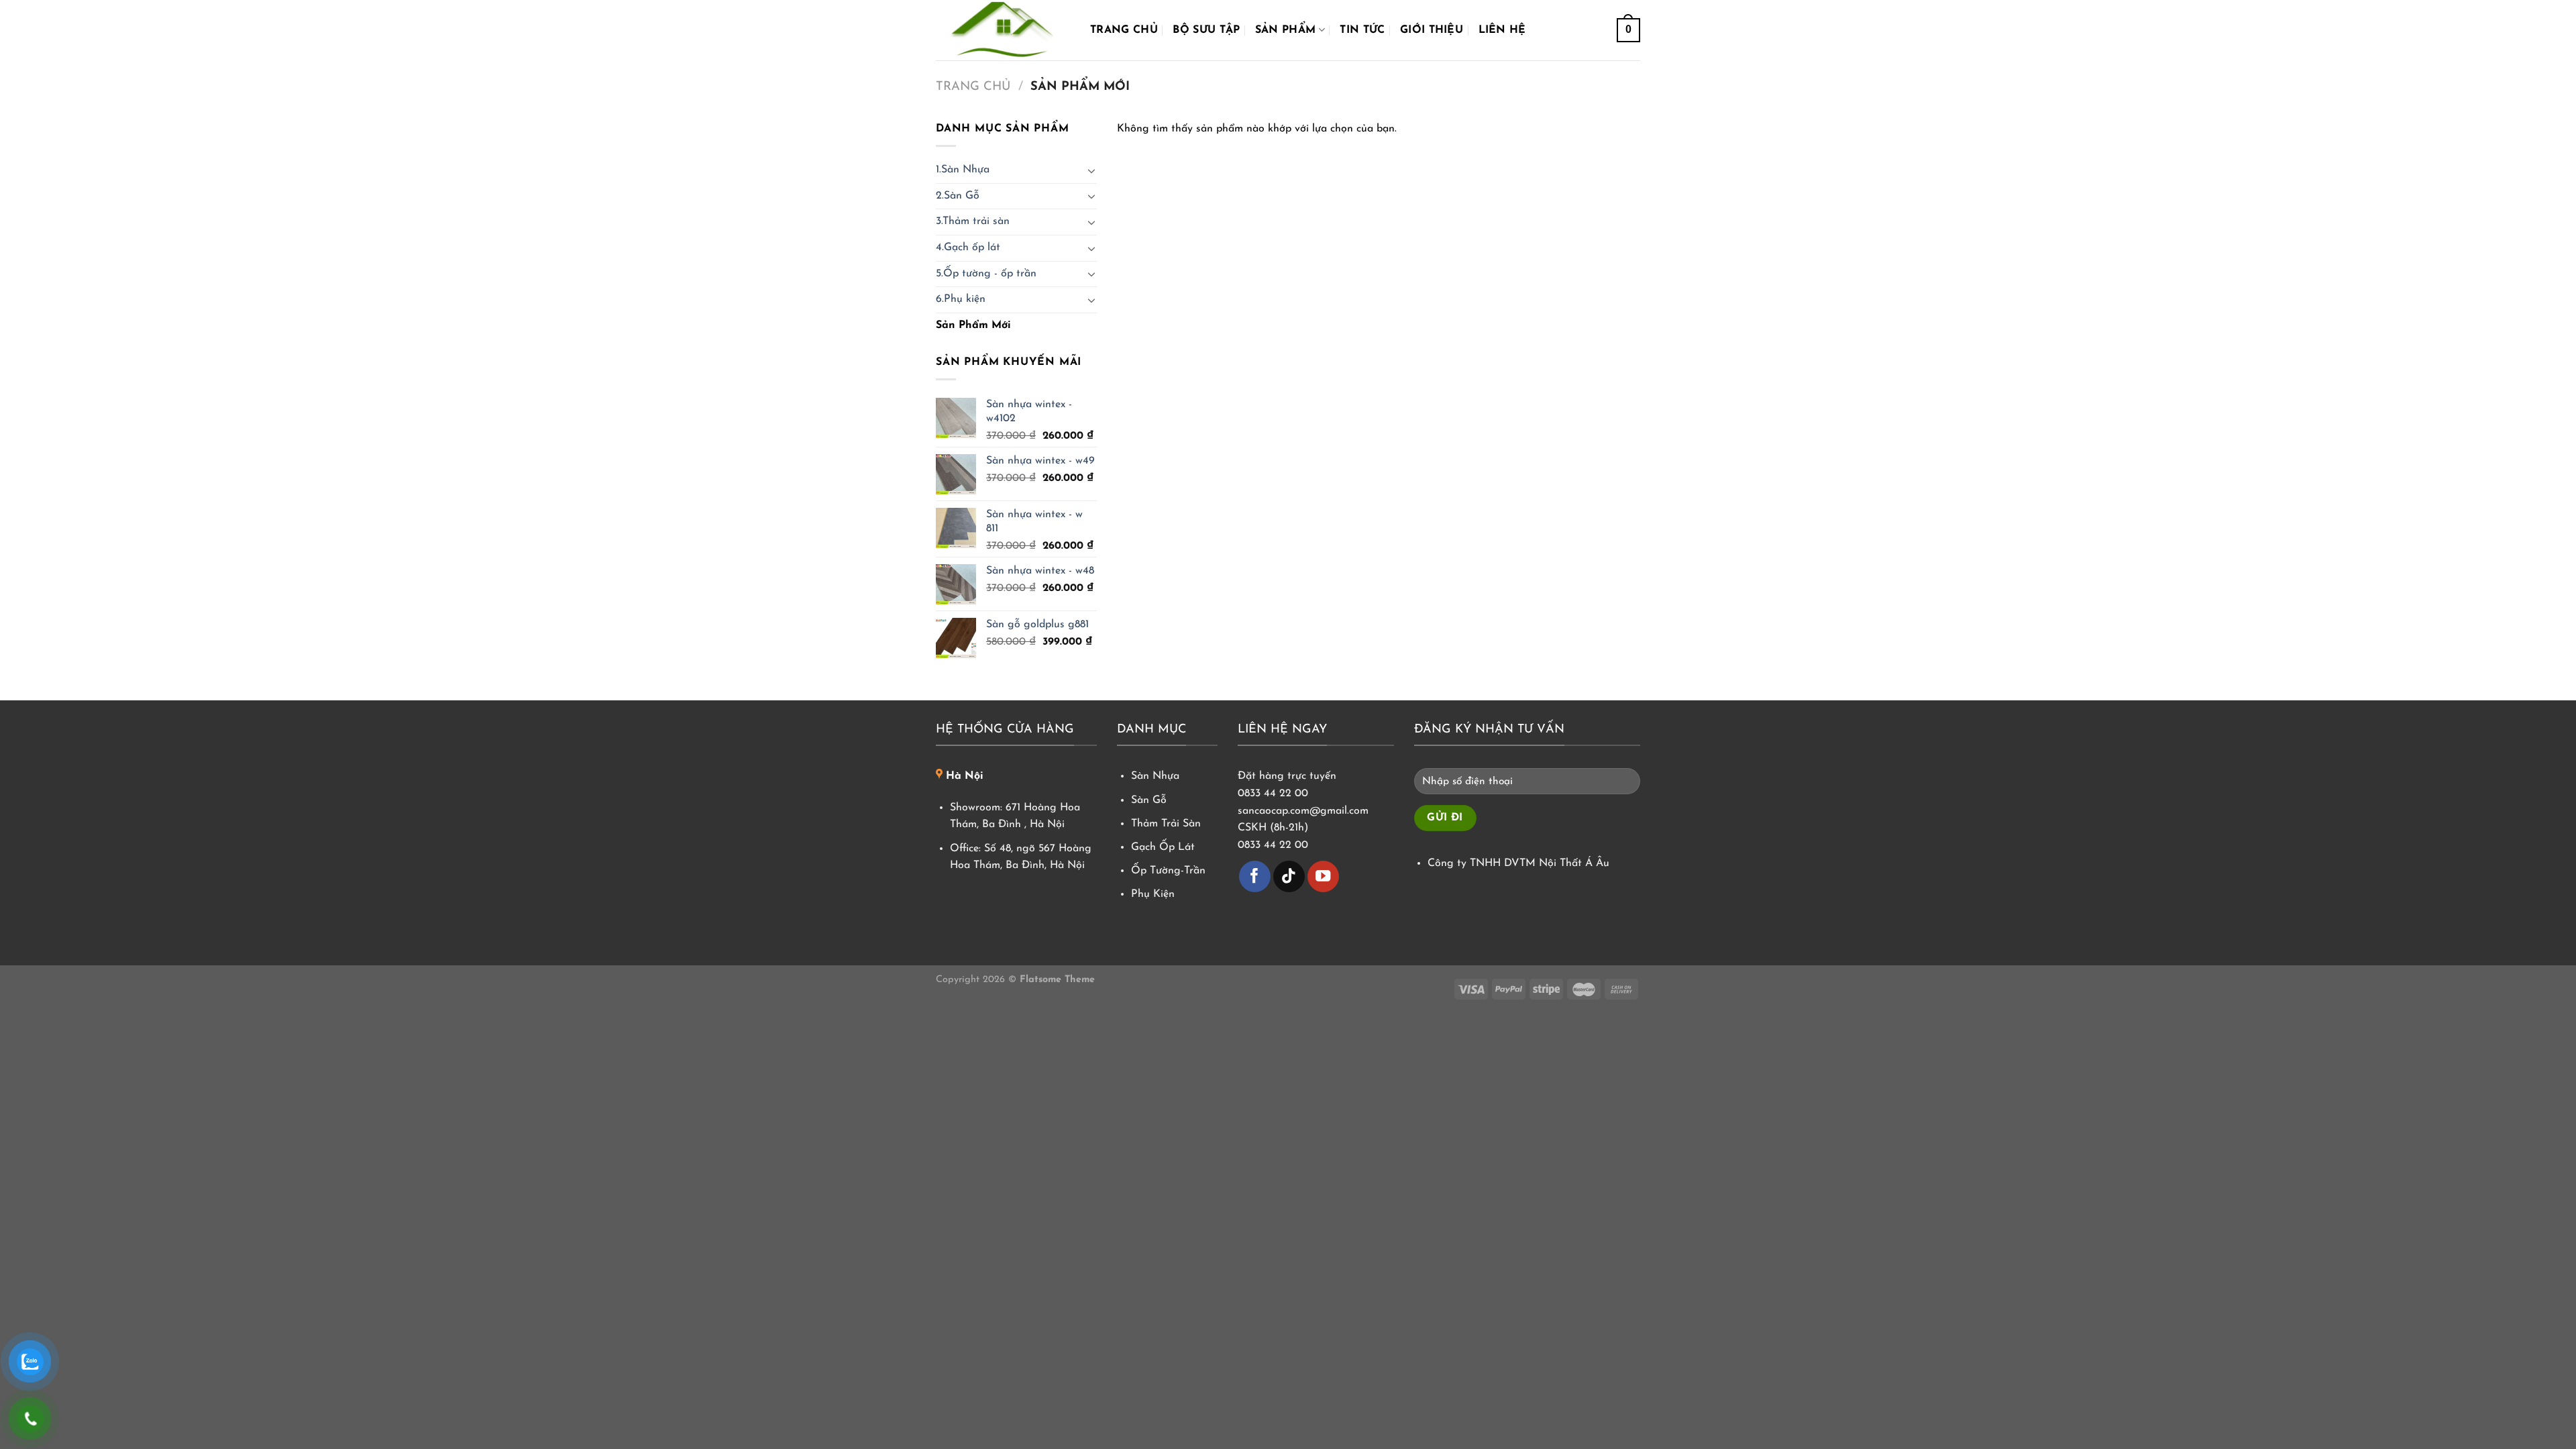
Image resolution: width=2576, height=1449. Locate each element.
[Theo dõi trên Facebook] (1255, 876)
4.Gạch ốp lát (968, 248)
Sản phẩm (1286, 30)
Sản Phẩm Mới (973, 325)
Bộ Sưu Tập (1206, 30)
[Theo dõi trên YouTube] (1323, 876)
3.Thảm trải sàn (973, 221)
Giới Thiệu (1432, 30)
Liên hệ (1502, 30)
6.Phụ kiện (961, 299)
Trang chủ (1124, 30)
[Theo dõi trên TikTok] (1289, 876)
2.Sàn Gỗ (958, 196)
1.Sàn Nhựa (963, 170)
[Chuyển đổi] (1091, 170)
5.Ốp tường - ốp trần (986, 274)
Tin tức (1362, 30)
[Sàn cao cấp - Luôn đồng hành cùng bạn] (1003, 30)
